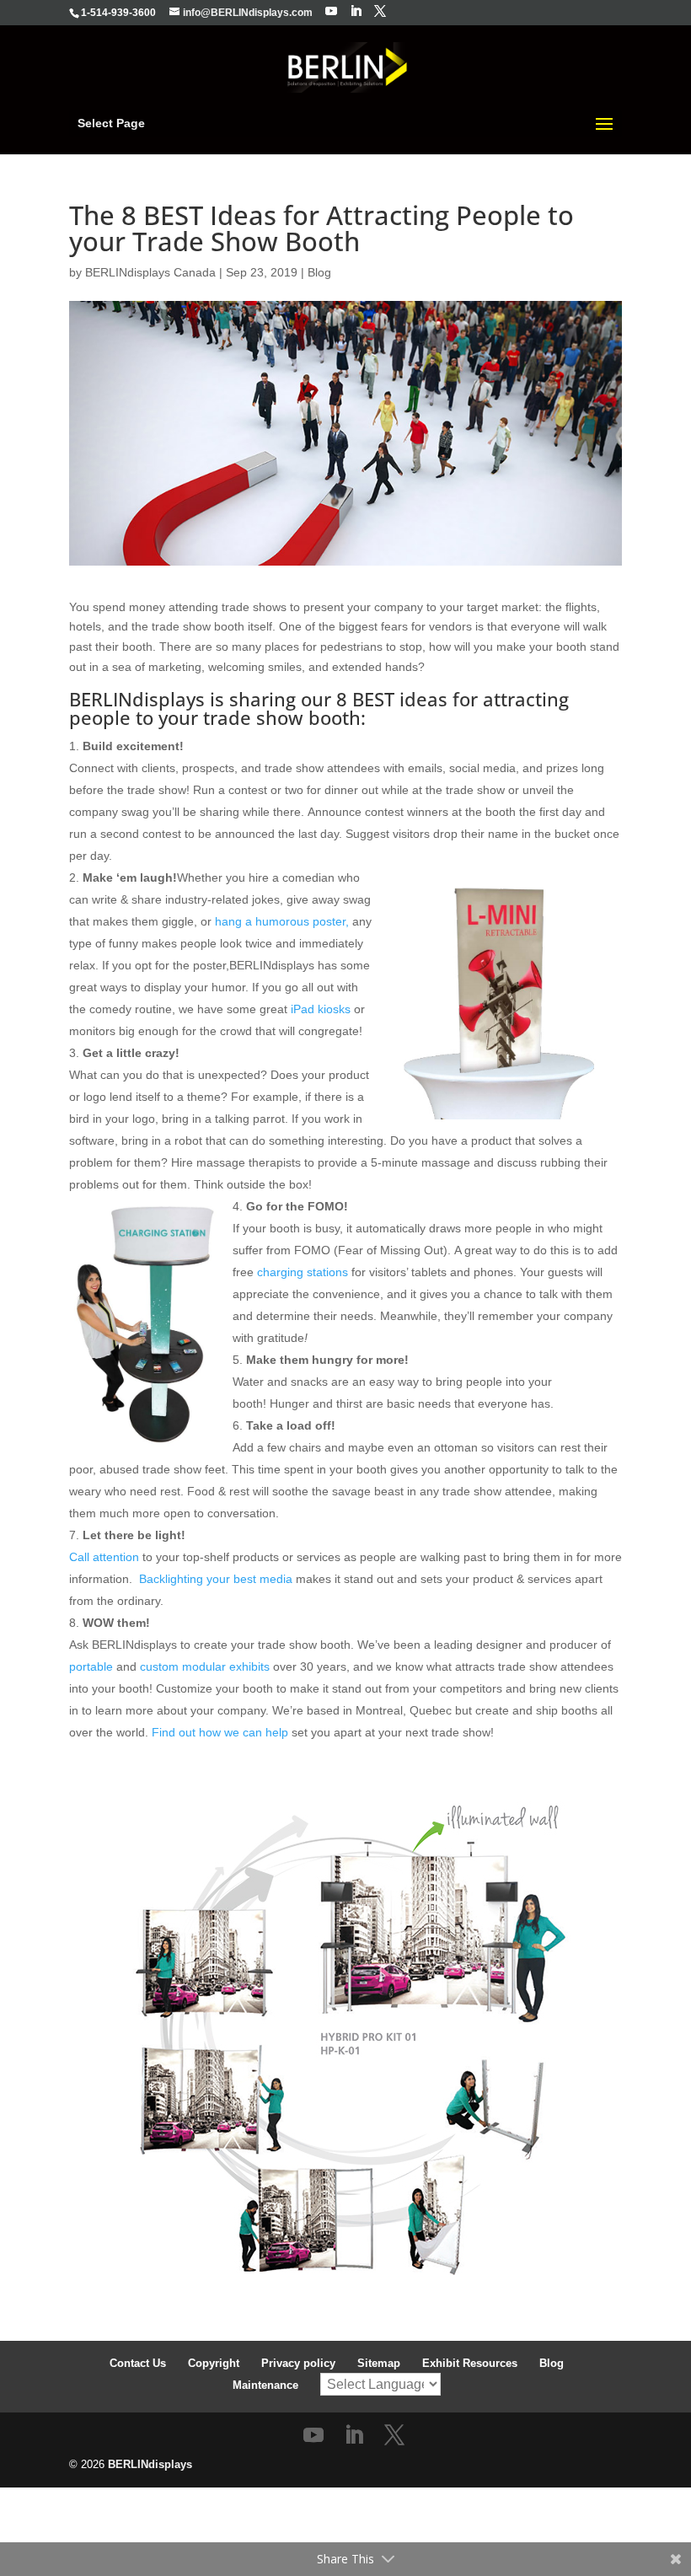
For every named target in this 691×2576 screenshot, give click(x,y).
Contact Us (138, 2363)
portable (91, 1666)
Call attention (104, 1557)
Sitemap (379, 2363)
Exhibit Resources (470, 2363)
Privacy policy (298, 2363)
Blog (319, 272)
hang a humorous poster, (282, 921)
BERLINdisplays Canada (150, 272)
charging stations (303, 1272)
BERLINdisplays (150, 2464)
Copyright (214, 2363)
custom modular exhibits (205, 1666)
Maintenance (265, 2385)
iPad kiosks (321, 1009)
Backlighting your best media (216, 1579)
